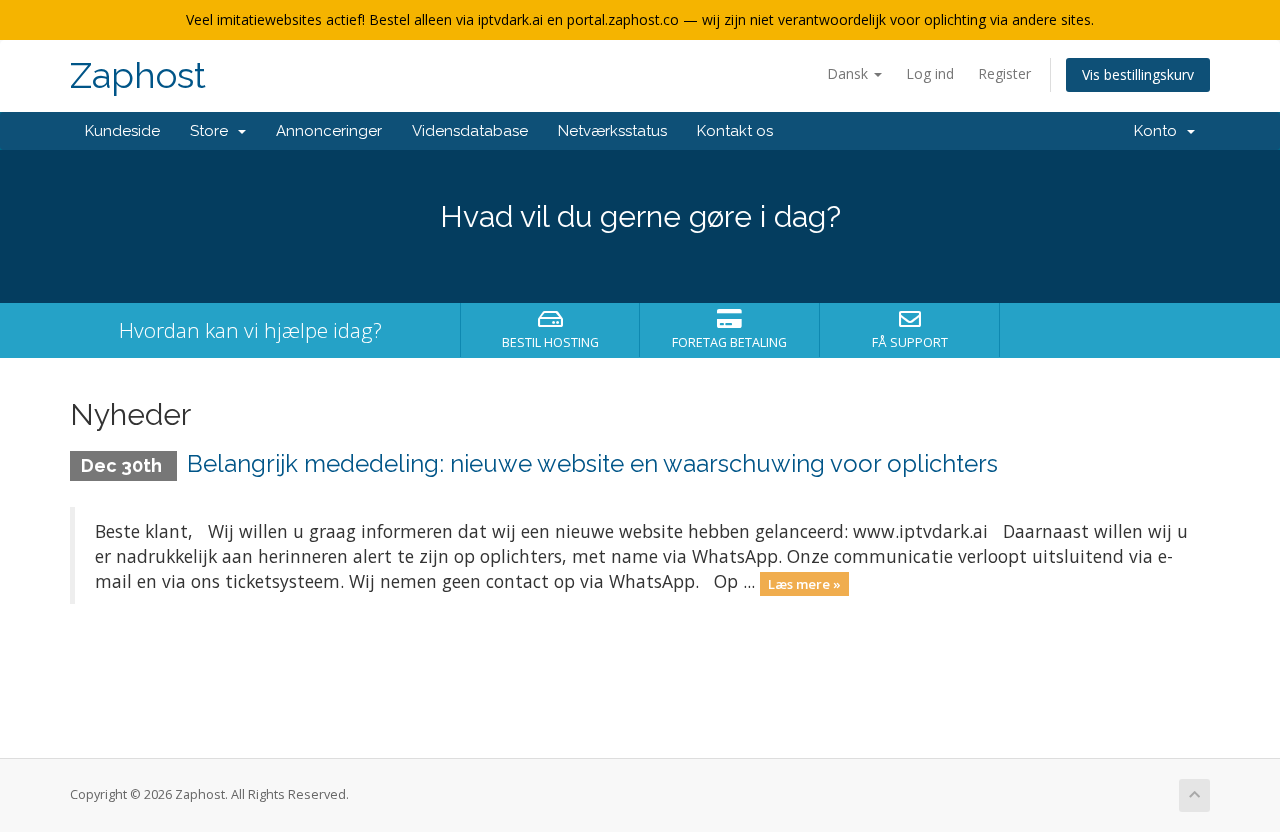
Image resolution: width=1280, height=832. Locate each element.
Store (213, 131)
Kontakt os (735, 131)
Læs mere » (804, 583)
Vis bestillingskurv (1138, 74)
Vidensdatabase (470, 131)
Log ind (930, 73)
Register (1004, 73)
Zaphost (138, 75)
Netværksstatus (612, 131)
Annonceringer (329, 131)
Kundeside (122, 131)
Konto (1159, 131)
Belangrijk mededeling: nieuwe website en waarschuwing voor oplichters (592, 463)
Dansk (849, 73)
